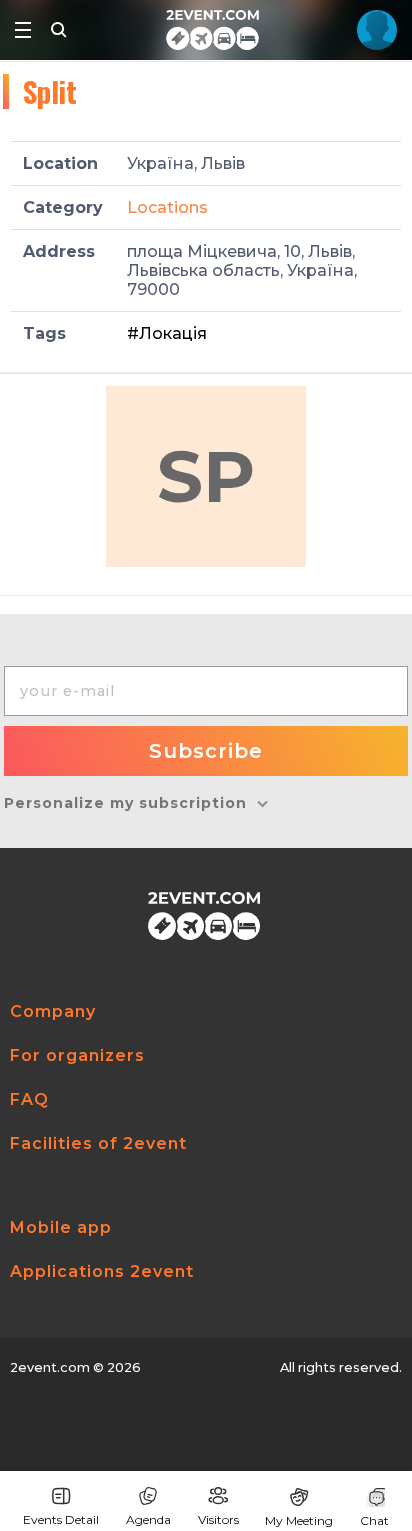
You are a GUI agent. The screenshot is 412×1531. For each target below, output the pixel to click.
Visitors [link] (218, 1519)
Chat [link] (374, 1520)
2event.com (50, 1367)
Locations (167, 207)
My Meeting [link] (299, 1520)
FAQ (29, 1099)
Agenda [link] (148, 1519)
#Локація (167, 333)
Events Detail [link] (61, 1519)
